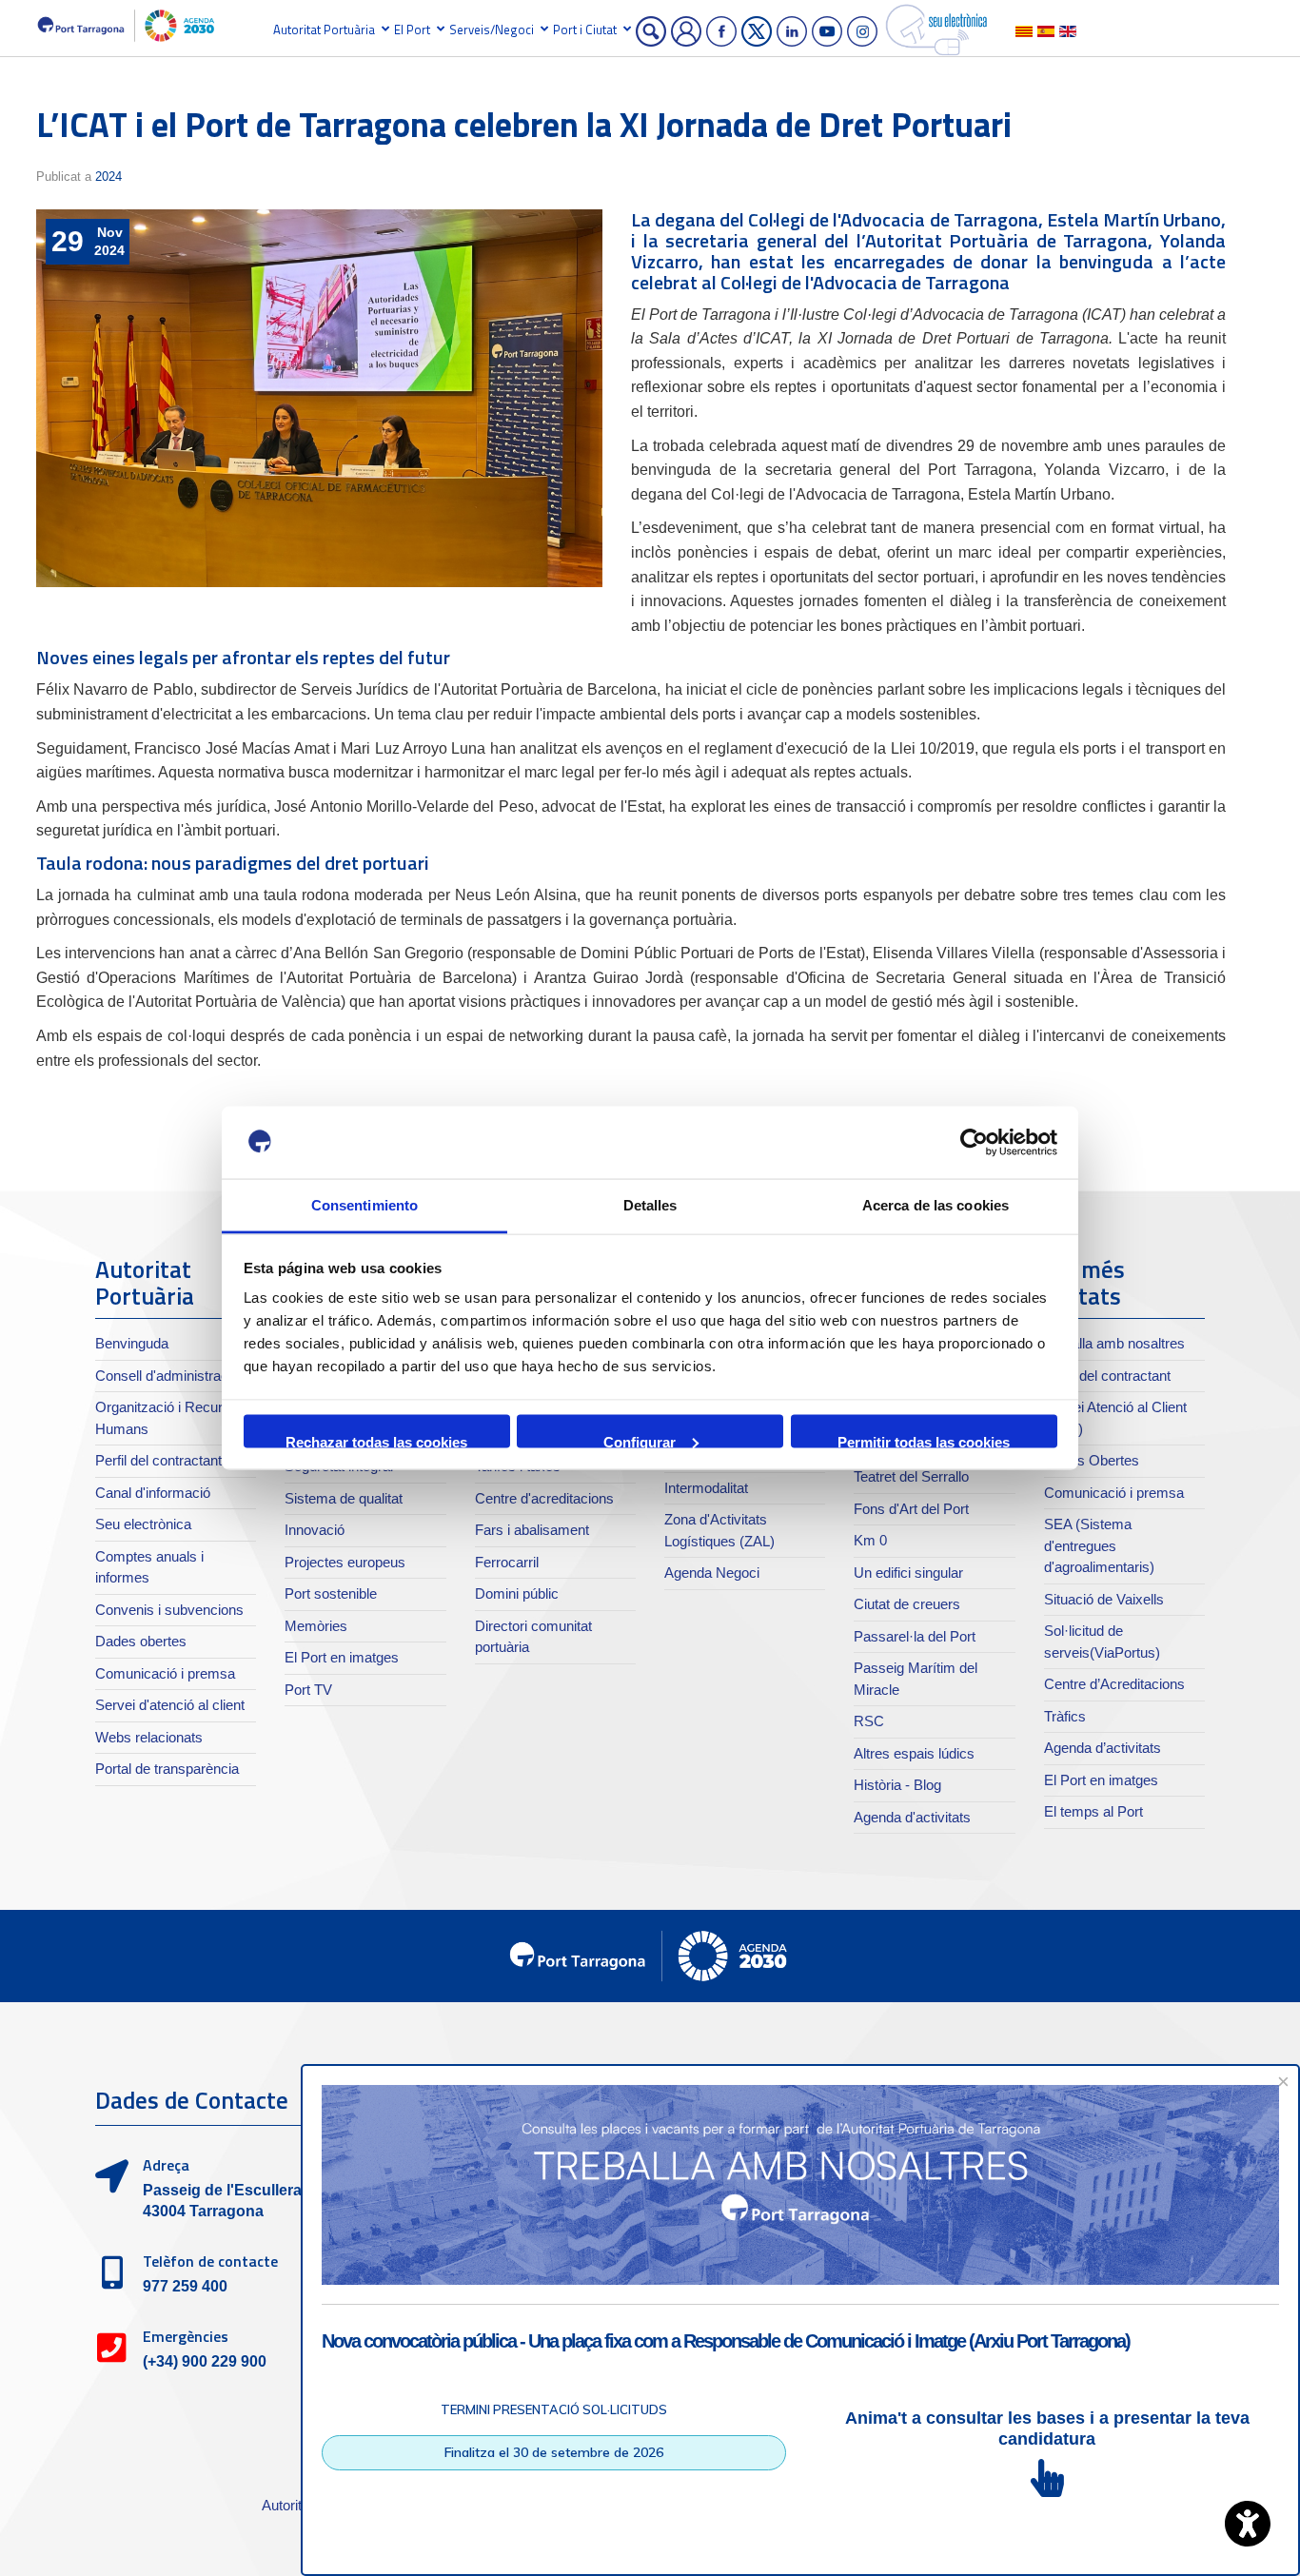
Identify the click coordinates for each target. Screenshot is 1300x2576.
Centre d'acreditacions (544, 1498)
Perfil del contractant (158, 1460)
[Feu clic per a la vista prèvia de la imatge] (319, 398)
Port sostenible (331, 1593)
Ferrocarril (507, 1562)
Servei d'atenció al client (170, 1705)
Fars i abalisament (532, 1530)
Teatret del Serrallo (911, 1476)
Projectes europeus (345, 1562)
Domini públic (517, 1593)
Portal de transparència (167, 1769)
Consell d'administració (167, 1376)
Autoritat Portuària (324, 29)
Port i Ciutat (585, 29)
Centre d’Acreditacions (1114, 1684)
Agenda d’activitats (1103, 1748)
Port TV (308, 1690)
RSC (869, 1721)
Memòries (316, 1626)
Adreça (166, 2165)
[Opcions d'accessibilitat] (1248, 2524)
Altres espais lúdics (914, 1753)
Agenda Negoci (712, 1573)
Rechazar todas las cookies (376, 1440)
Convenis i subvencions (169, 1610)
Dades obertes (141, 1641)
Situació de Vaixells (1104, 1599)
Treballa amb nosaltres (1114, 1343)
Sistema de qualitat (344, 1498)
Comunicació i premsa (165, 1673)
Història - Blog (897, 1785)
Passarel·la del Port (915, 1636)
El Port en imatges (342, 1657)
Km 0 (870, 1540)
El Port (412, 29)
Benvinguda (132, 1343)
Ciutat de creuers (907, 1604)
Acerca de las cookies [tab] (936, 1205)
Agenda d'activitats (912, 1817)
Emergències (186, 2336)
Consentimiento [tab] (364, 1205)
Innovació (315, 1530)
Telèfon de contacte (210, 2261)
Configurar (640, 1440)
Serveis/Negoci (492, 29)
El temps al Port (1093, 1811)
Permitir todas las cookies (924, 1440)
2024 (108, 177)
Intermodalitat (706, 1488)
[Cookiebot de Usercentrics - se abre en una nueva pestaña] (974, 1143)
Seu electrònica (143, 1524)
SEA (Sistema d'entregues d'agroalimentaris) (1099, 1545)
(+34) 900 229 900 (205, 2361)
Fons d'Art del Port (911, 1509)
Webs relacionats (149, 1737)
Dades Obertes (1092, 1460)
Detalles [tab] (650, 1205)
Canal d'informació (153, 1493)
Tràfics (1065, 1716)
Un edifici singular (908, 1573)
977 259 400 (185, 2286)
